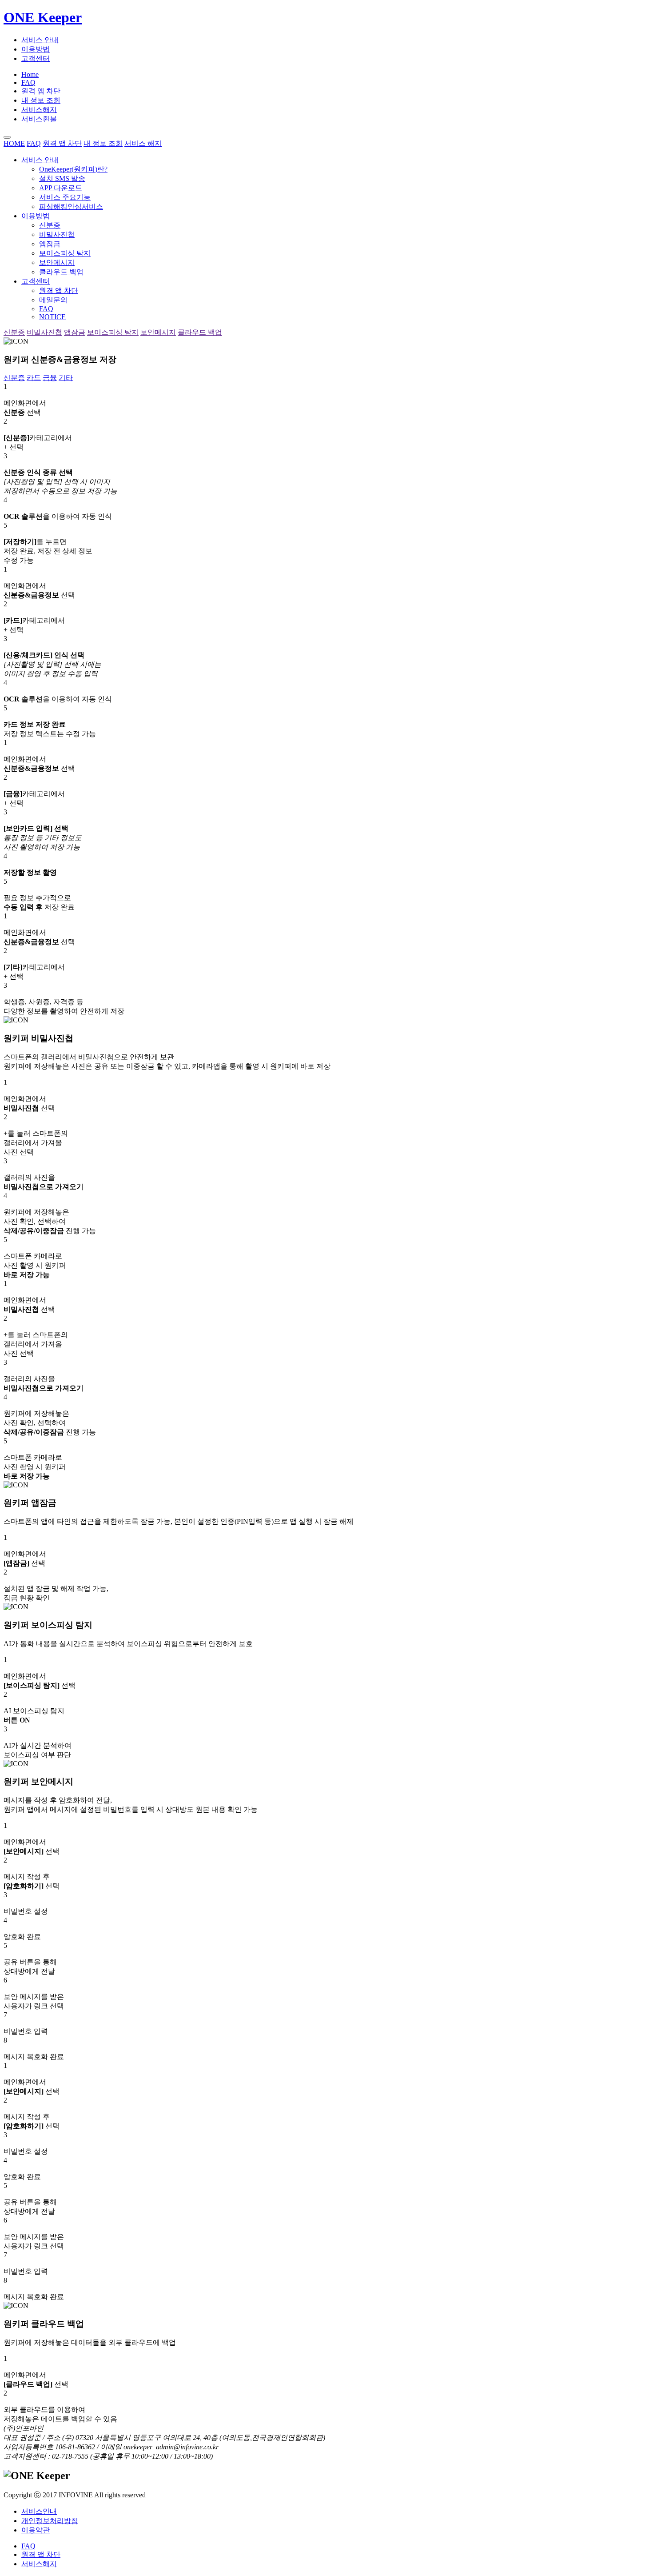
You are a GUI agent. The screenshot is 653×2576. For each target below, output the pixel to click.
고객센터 (36, 58)
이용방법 (36, 49)
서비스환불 (39, 119)
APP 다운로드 (61, 188)
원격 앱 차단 (41, 91)
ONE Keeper (43, 17)
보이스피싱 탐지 (65, 253)
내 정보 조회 (41, 100)
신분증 (50, 225)
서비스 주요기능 (65, 197)
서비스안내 (39, 2511)
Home (30, 74)
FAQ (28, 82)
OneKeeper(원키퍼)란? (73, 169)
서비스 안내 (40, 40)
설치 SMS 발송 (62, 178)
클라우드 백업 (61, 272)
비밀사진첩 (57, 234)
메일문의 (53, 300)
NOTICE (52, 317)
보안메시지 (57, 262)
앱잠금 (50, 244)
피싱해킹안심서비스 (71, 206)
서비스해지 (39, 110)
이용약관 (36, 2530)
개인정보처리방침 (50, 2521)
